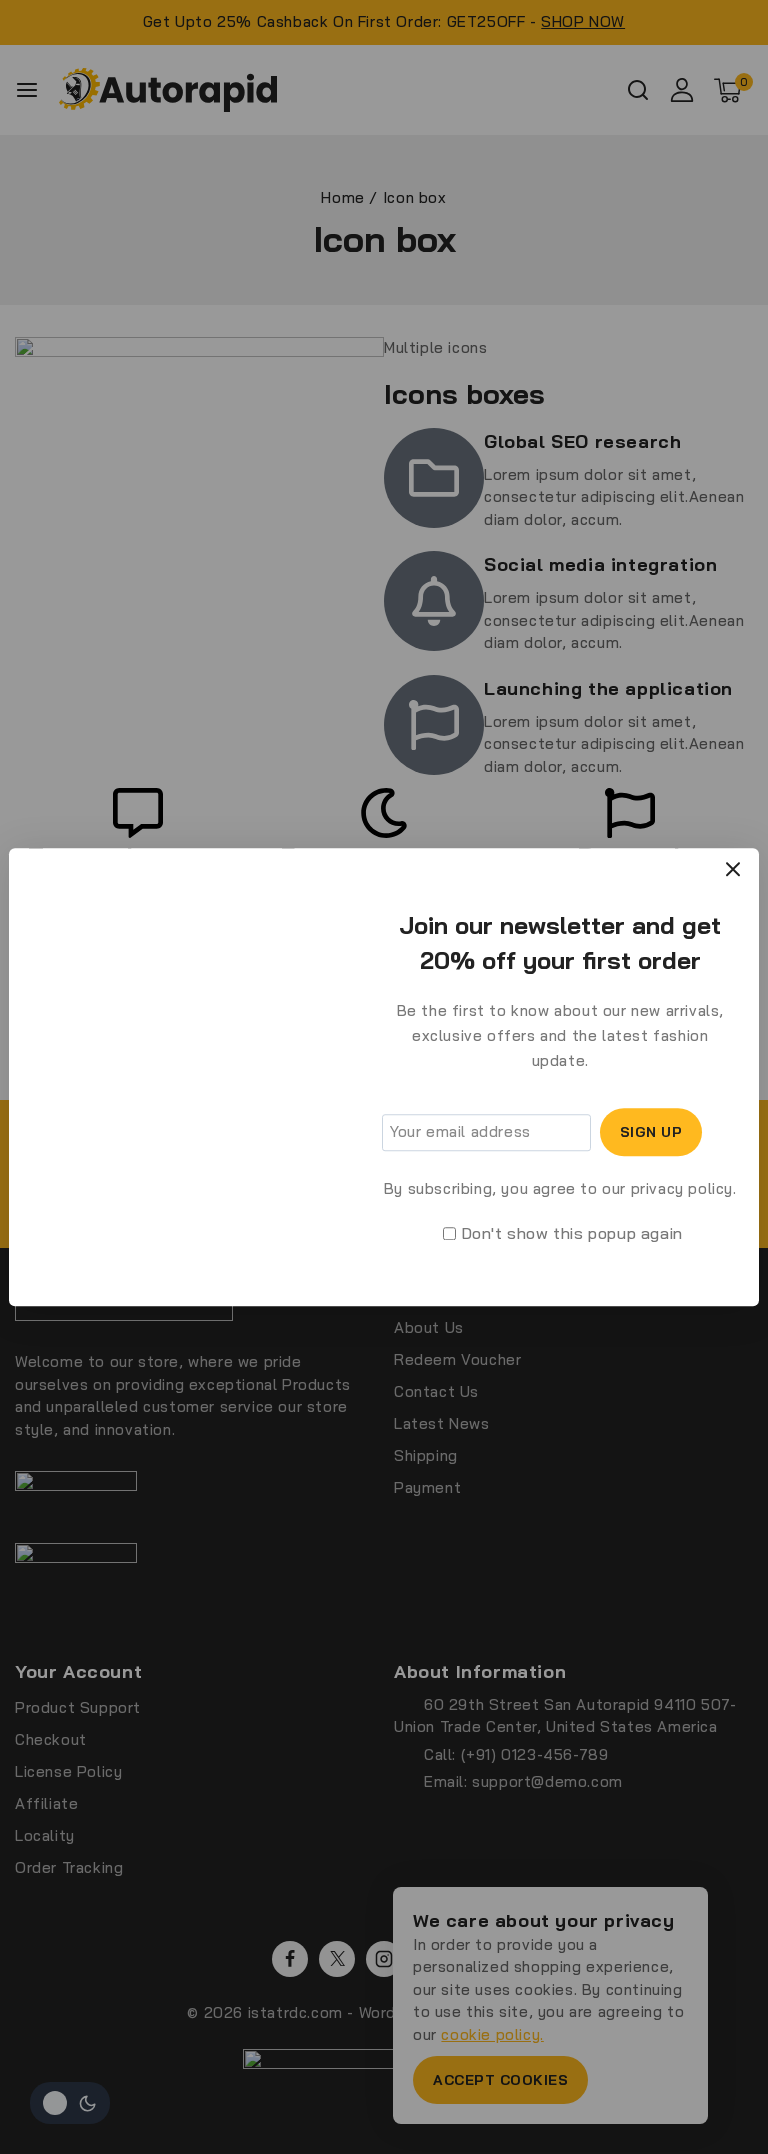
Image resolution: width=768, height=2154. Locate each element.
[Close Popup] (733, 868)
